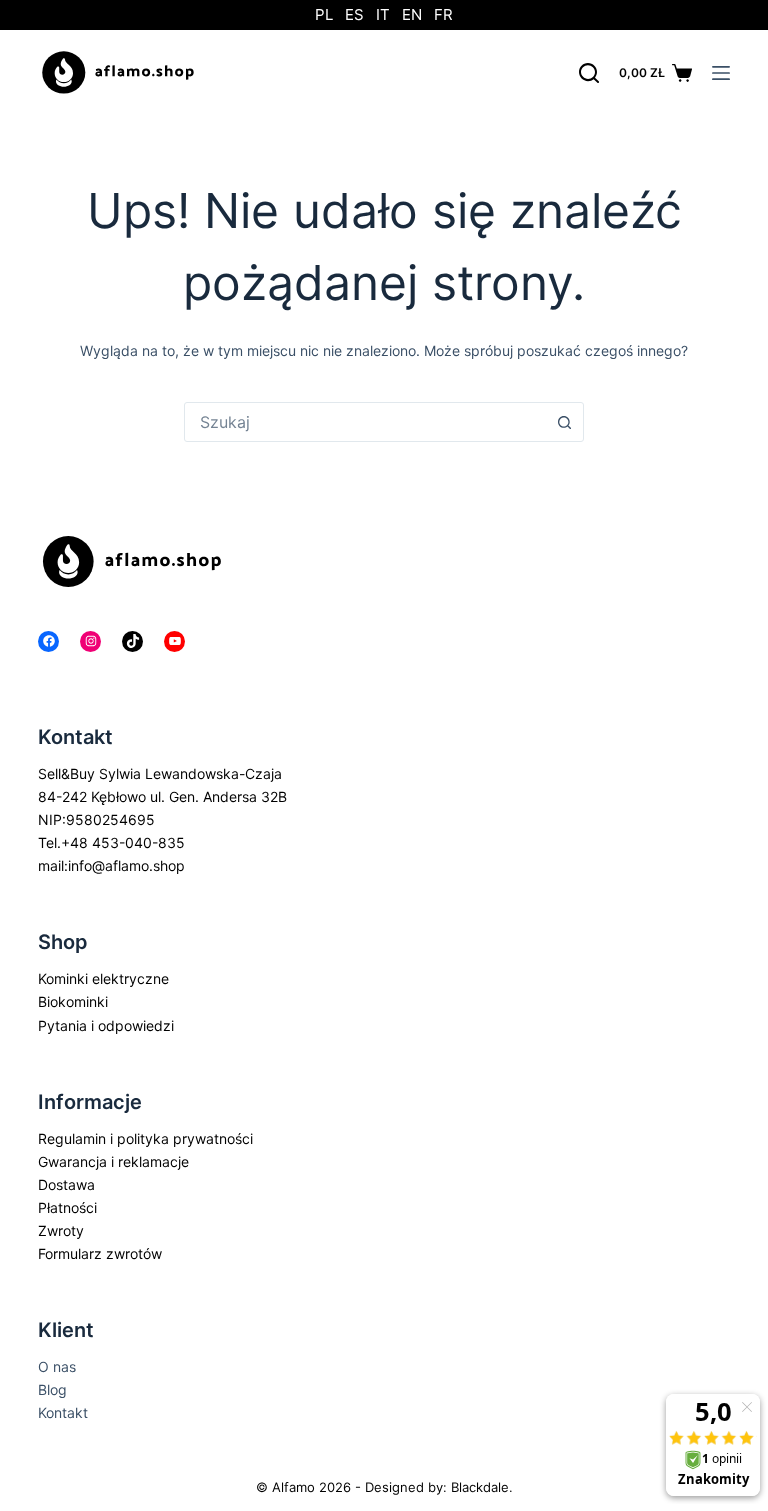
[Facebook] (48, 641)
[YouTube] (174, 641)
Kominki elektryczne (103, 978)
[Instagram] (90, 641)
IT (383, 14)
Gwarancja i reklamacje (113, 1161)
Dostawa (66, 1184)
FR (443, 14)
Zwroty (61, 1230)
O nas (57, 1366)
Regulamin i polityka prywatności (145, 1138)
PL (324, 14)
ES (354, 14)
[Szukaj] (589, 73)
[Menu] (721, 73)
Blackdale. (482, 1487)
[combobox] (365, 422)
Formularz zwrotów (100, 1253)
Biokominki (73, 1001)
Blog (52, 1389)
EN (412, 14)
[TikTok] (132, 641)
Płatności (67, 1207)
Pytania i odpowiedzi (106, 1025)
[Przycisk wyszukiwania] (564, 422)
